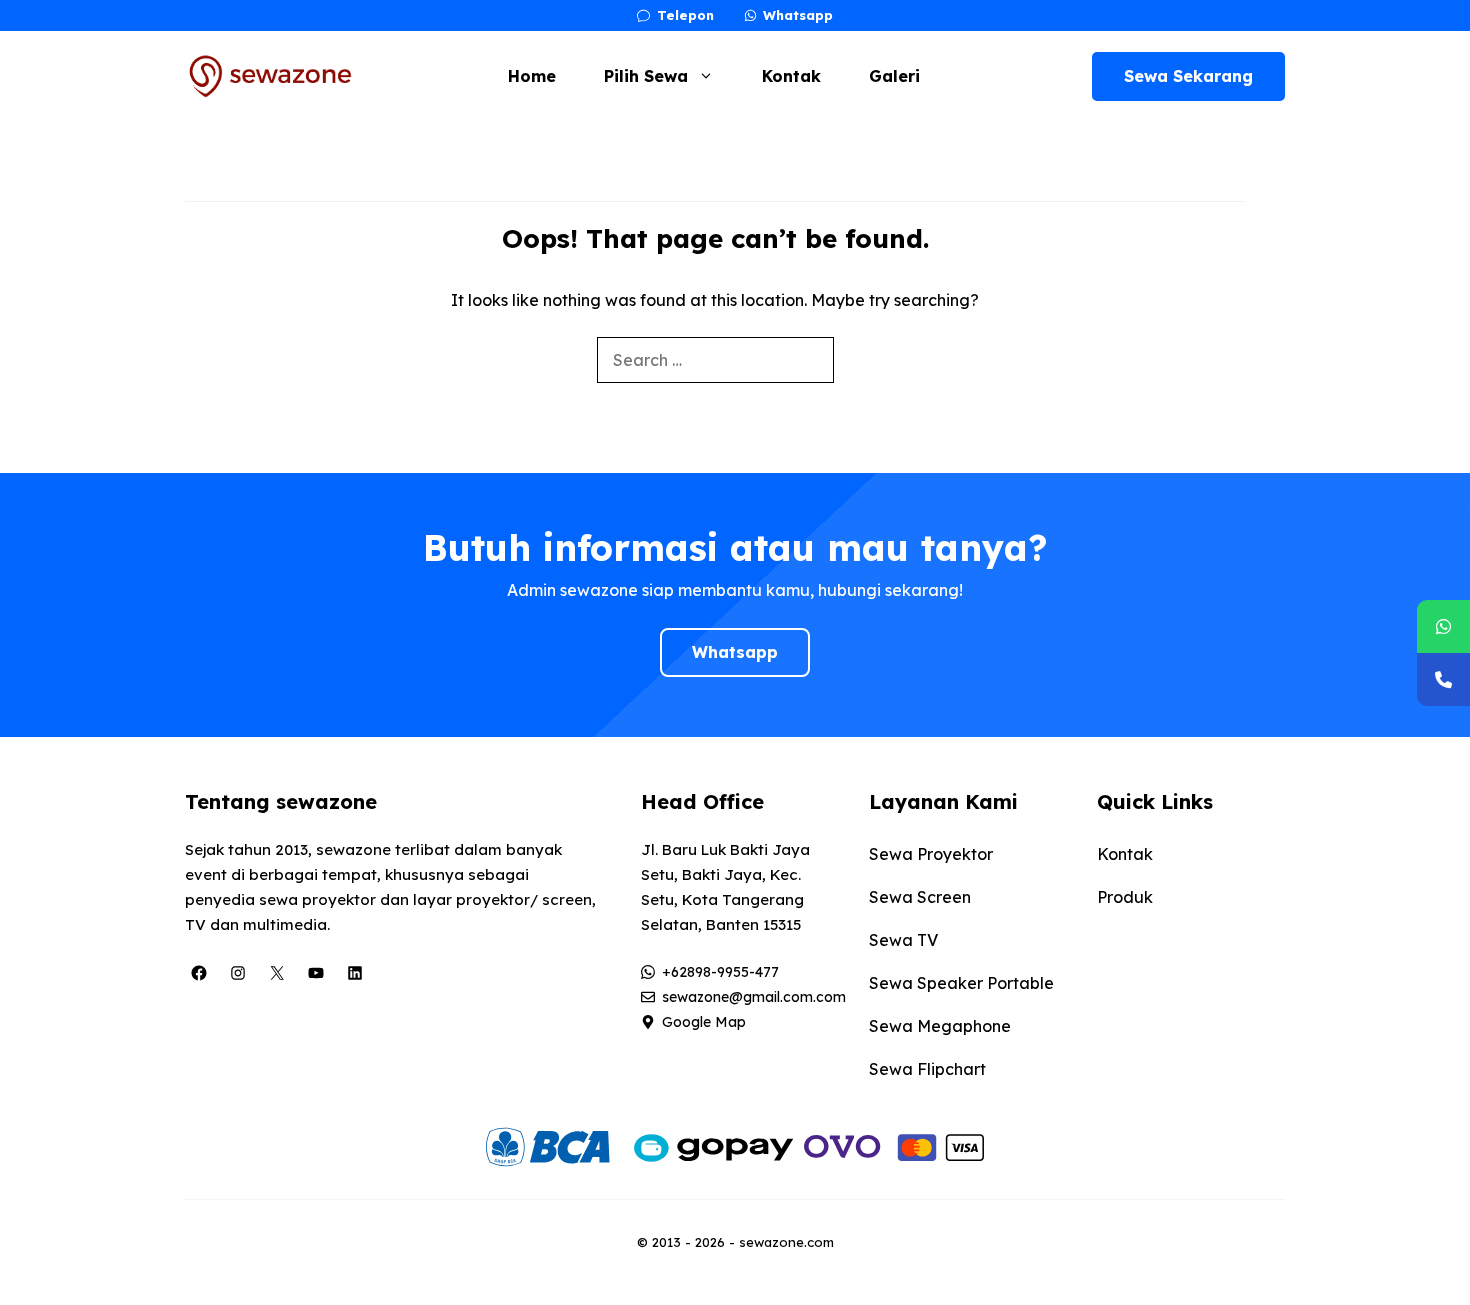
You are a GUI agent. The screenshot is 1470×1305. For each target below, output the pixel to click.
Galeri (894, 76)
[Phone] (1443, 679)
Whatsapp (735, 652)
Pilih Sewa (646, 76)
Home (532, 76)
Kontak (791, 76)
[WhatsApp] (1443, 626)
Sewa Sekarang (1188, 76)
